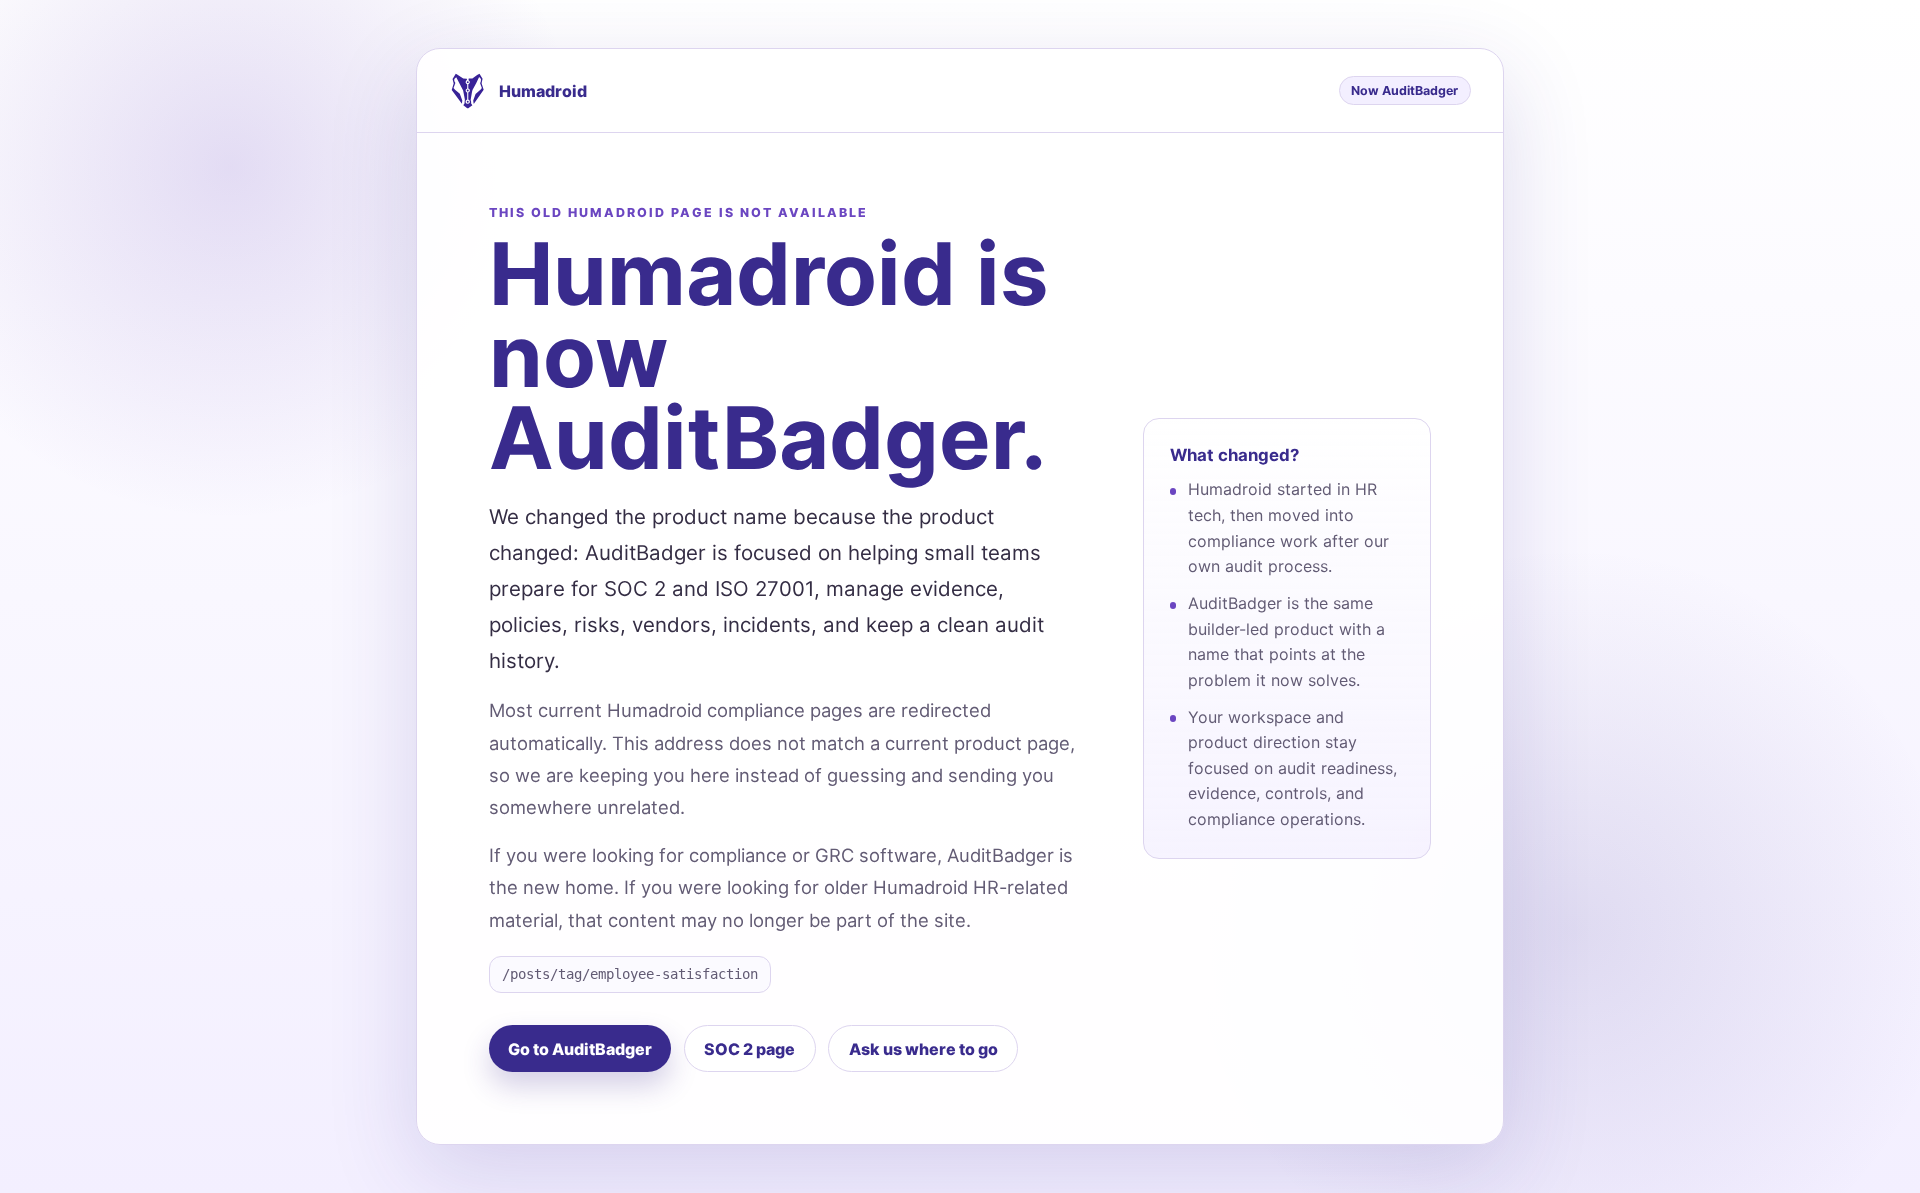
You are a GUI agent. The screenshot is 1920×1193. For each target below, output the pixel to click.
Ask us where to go (923, 1049)
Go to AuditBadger (580, 1049)
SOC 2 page (749, 1049)
